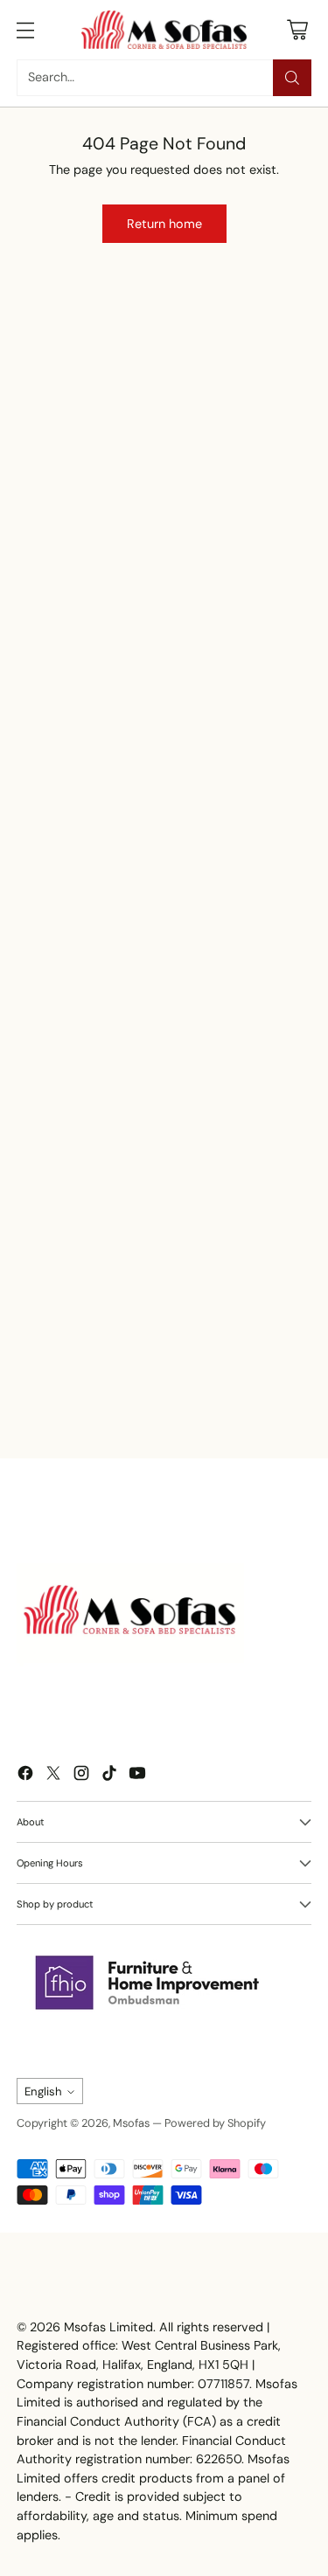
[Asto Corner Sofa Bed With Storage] (225, 430)
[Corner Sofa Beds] (83, 505)
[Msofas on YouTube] (137, 1776)
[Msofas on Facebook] (25, 1776)
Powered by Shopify (215, 2123)
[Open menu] (26, 29)
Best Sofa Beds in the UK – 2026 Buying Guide (133, 1395)
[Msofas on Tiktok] (109, 1776)
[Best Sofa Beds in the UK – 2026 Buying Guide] (143, 1280)
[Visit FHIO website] (148, 1983)
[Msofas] (164, 30)
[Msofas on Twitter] (53, 1776)
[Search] (292, 78)
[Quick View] (268, 409)
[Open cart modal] (297, 29)
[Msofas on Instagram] (81, 1776)
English (43, 2091)
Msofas (131, 2123)
